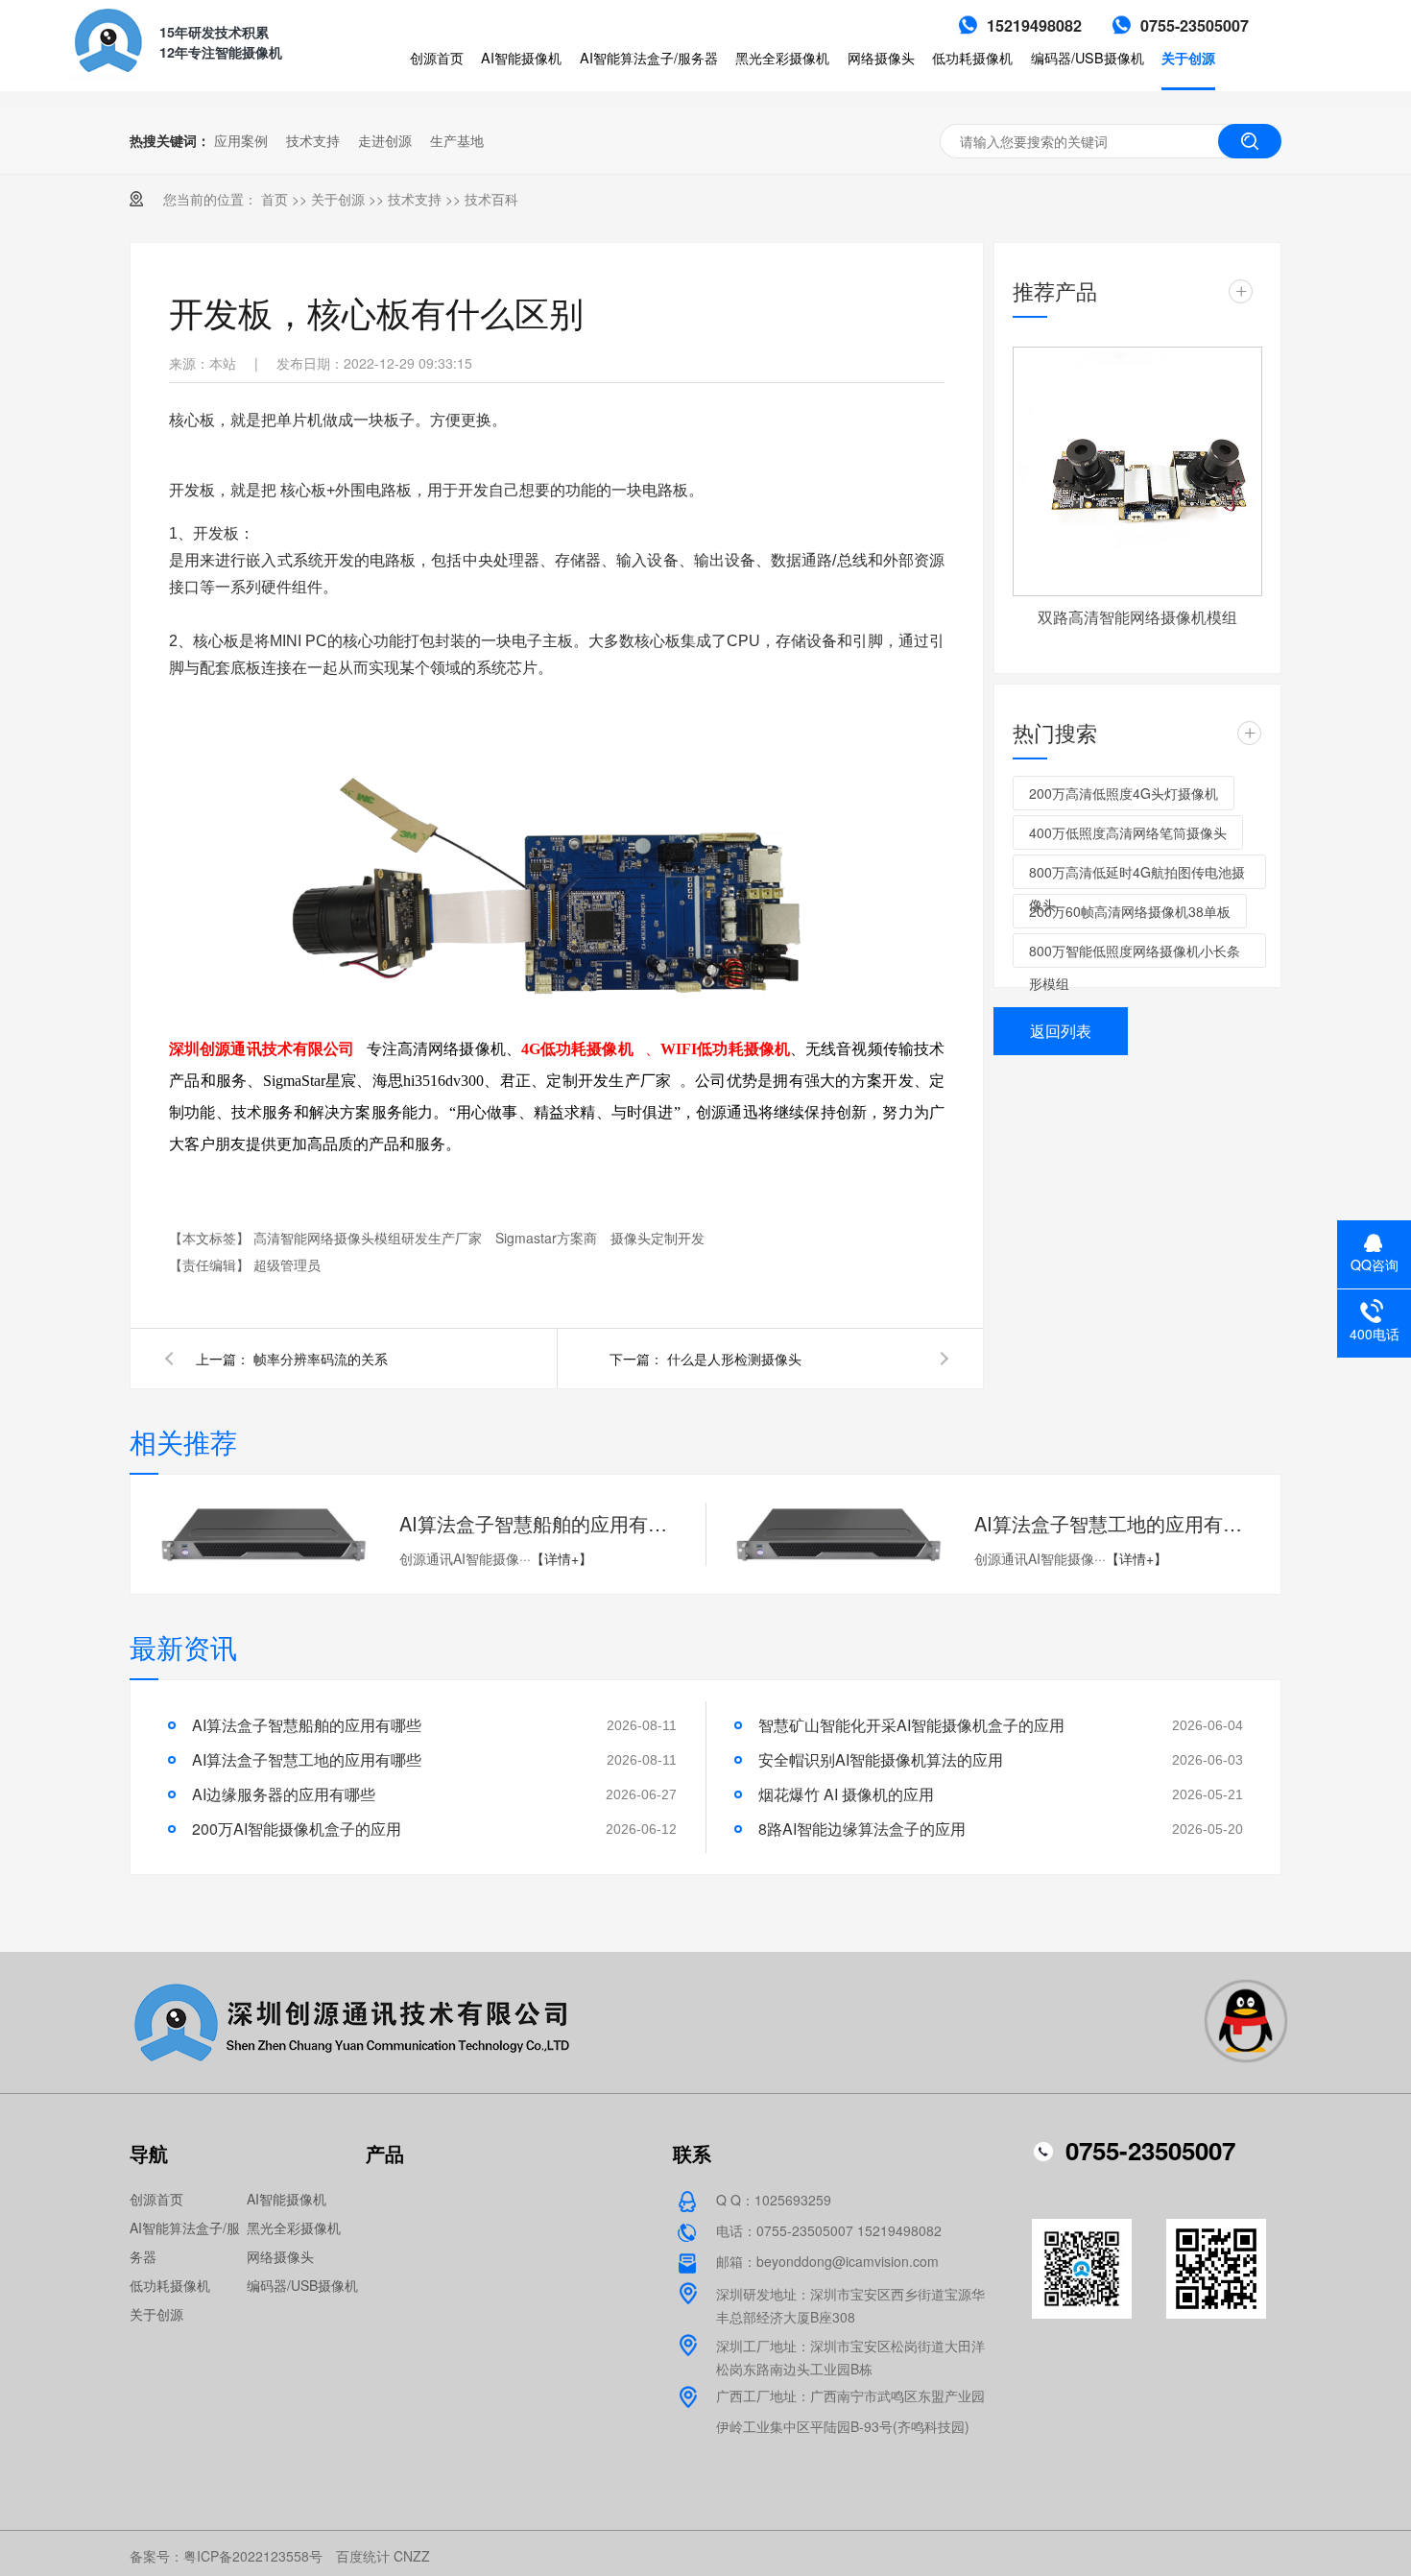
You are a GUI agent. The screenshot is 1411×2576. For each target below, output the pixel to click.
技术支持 (313, 140)
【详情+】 (562, 1558)
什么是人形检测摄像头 (734, 1359)
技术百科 (491, 199)
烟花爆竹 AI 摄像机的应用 (846, 1794)
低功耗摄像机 (972, 57)
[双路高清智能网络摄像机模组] (1137, 471)
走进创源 (385, 140)
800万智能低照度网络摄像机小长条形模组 (1135, 954)
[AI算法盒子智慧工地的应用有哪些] (839, 1534)
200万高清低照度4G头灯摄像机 (1124, 793)
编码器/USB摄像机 (1088, 57)
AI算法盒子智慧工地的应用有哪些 (1113, 1523)
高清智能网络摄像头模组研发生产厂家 (368, 1238)
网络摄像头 (881, 57)
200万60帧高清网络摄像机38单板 (1130, 911)
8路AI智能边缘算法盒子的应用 (862, 1829)
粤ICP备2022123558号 (253, 2556)
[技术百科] (705, 91)
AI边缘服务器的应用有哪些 (284, 1794)
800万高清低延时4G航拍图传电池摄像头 (1137, 876)
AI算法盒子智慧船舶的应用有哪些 (538, 1523)
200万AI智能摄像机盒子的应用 (297, 1829)
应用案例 (241, 140)
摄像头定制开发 (658, 1238)
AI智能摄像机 (521, 57)
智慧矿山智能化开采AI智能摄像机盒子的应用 (911, 1725)
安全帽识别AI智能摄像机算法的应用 (881, 1759)
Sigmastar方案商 (546, 1238)
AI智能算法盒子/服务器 (649, 57)
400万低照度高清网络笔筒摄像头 (1128, 832)
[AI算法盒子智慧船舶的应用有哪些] (264, 1534)
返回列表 (1061, 1031)
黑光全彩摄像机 (782, 57)
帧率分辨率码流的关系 (321, 1359)
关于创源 (1188, 58)
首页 (275, 199)
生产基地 (457, 140)
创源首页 (437, 57)
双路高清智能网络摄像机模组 (1137, 617)
